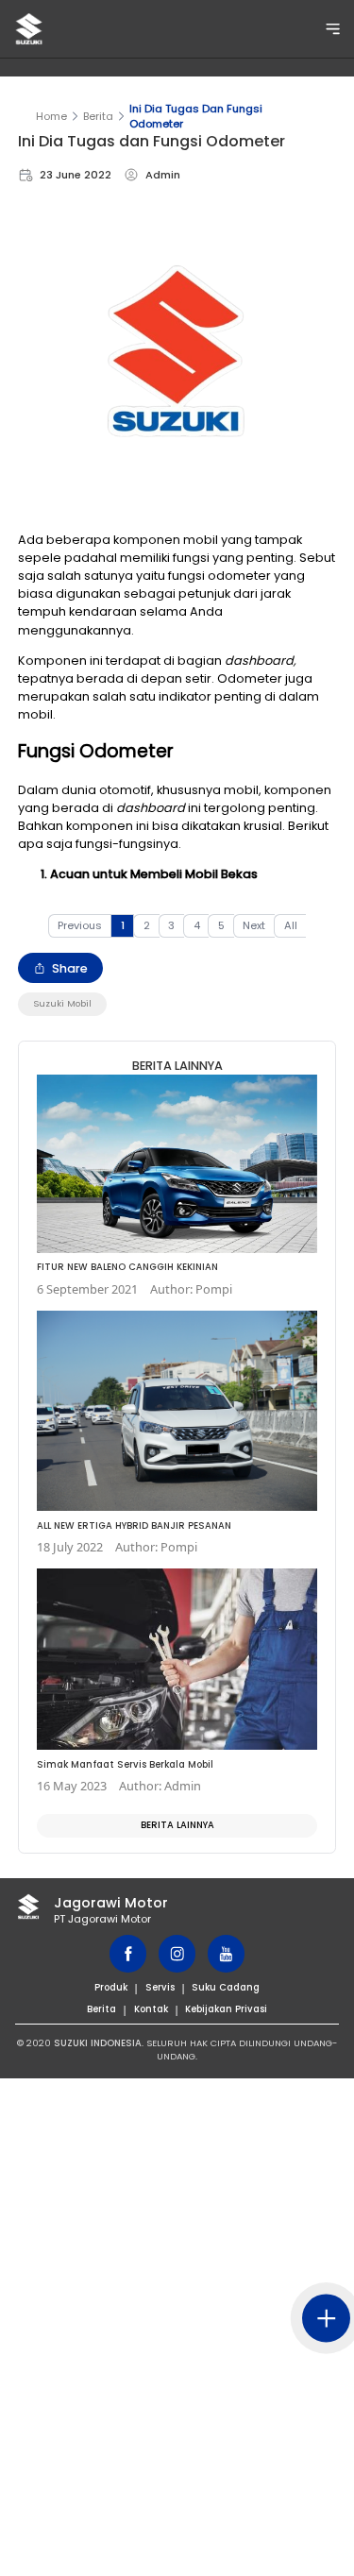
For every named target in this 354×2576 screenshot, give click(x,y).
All (291, 925)
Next (254, 925)
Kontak (151, 2009)
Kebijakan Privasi (226, 2009)
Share (70, 968)
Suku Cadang (226, 1987)
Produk (111, 1987)
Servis (160, 1987)
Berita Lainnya (177, 1825)
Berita (98, 116)
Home (51, 116)
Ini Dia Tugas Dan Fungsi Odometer (196, 116)
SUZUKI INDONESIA (98, 2043)
